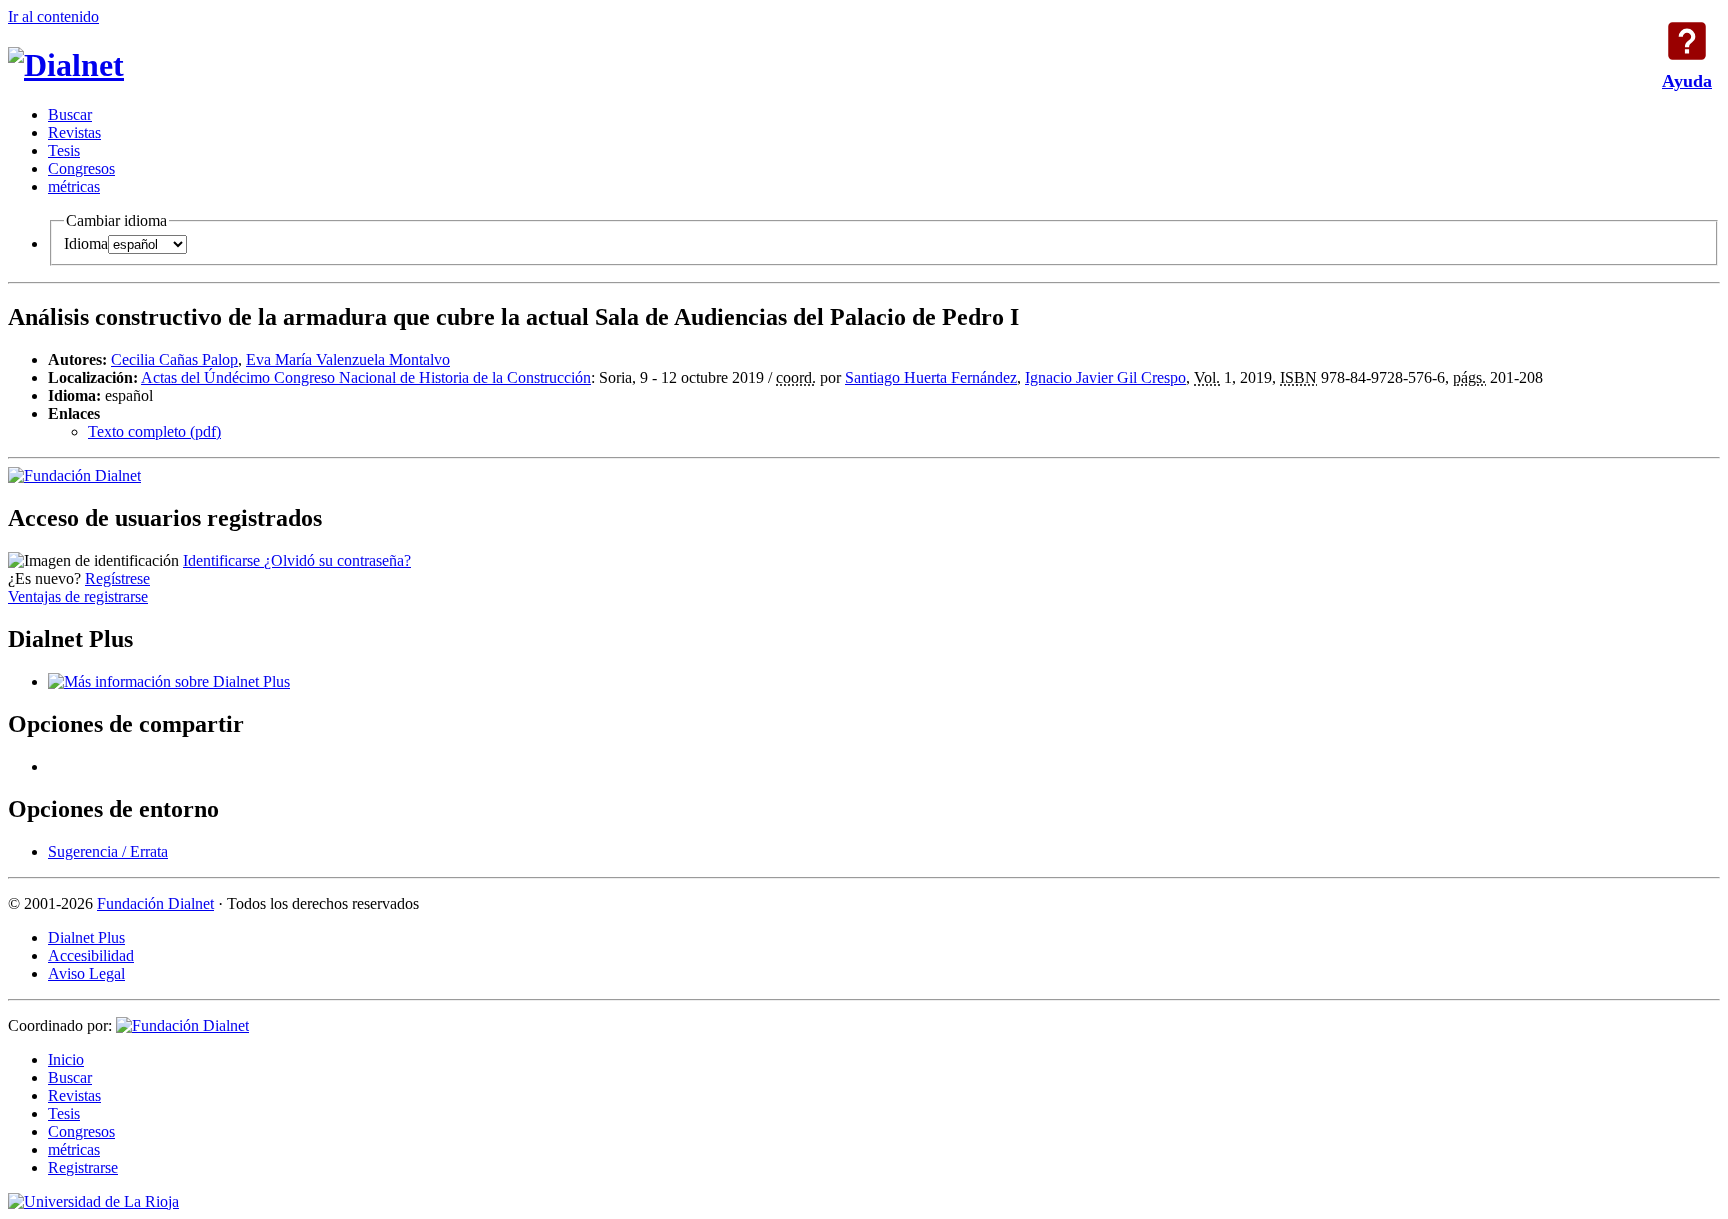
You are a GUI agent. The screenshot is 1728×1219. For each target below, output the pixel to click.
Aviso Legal (86, 973)
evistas (74, 132)
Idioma (86, 243)
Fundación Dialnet (155, 903)
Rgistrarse (83, 1167)
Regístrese (117, 578)
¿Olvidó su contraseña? (337, 560)
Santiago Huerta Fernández (931, 377)
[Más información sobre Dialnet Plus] (169, 681)
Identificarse (223, 560)
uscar (70, 114)
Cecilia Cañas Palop (174, 359)
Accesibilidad (91, 955)
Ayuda (1687, 41)
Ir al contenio (53, 16)
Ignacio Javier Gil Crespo (1105, 377)
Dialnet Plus (86, 937)
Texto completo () (154, 431)
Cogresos (81, 168)
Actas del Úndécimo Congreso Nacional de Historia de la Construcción (366, 377)
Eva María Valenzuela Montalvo (348, 359)
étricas (74, 186)
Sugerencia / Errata (108, 851)
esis (64, 150)
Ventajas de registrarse (78, 596)
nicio (66, 1059)
